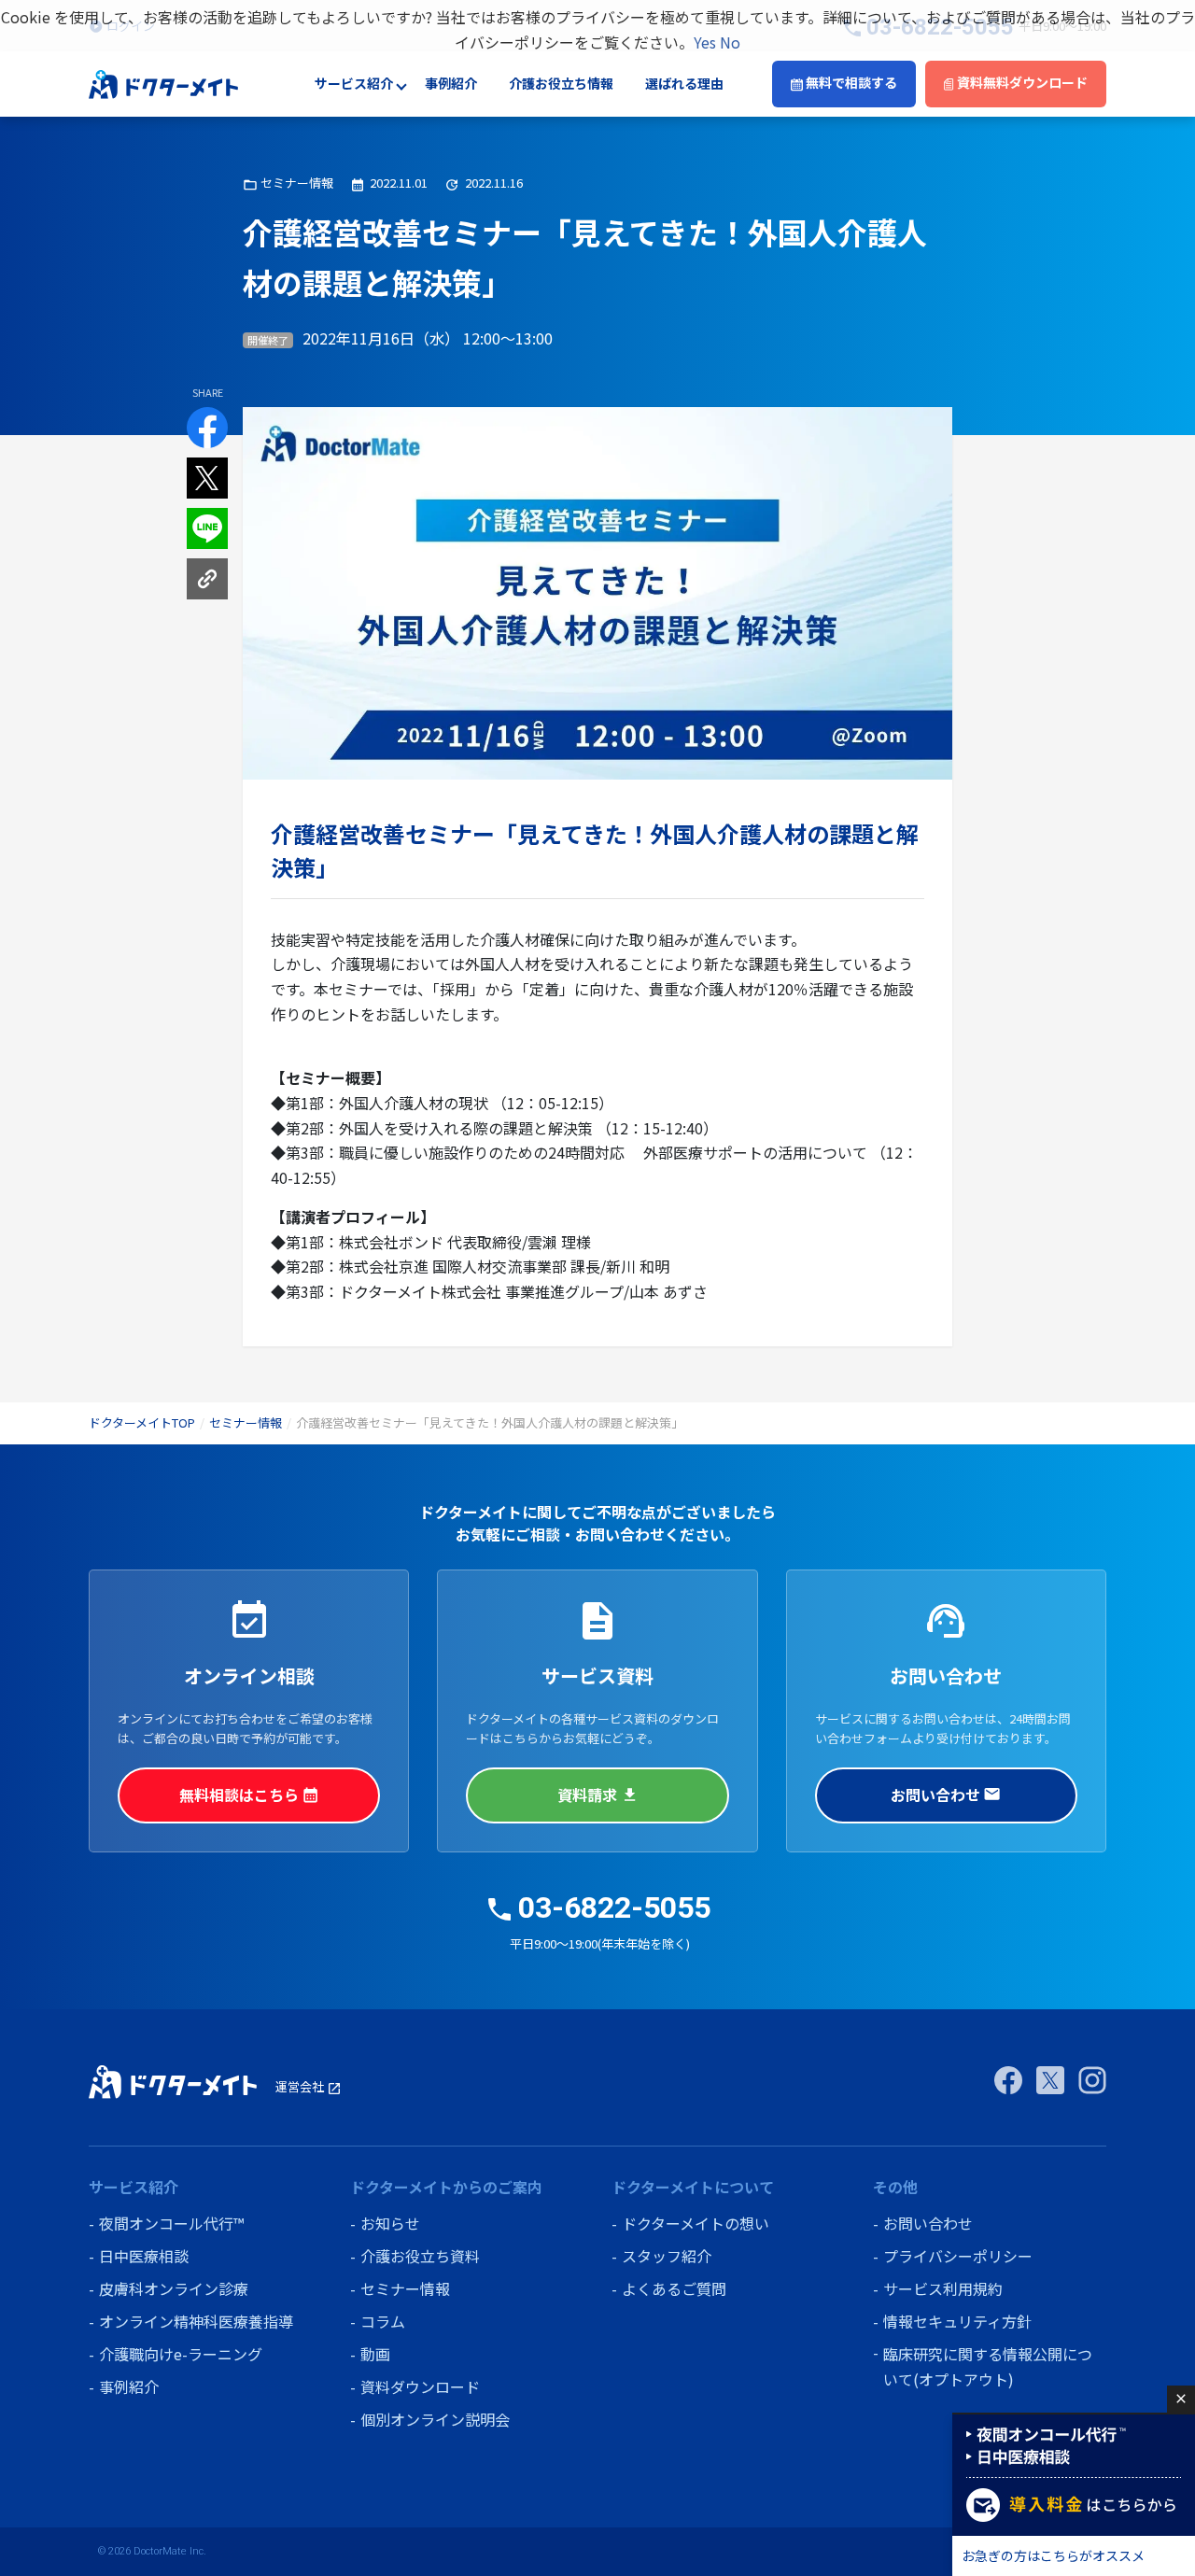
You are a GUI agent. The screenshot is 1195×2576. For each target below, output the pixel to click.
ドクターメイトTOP (142, 1422)
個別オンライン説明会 (435, 2419)
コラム (383, 2321)
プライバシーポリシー (958, 2256)
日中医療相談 (144, 2256)
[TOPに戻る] (163, 82)
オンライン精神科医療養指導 (196, 2321)
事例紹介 (451, 84)
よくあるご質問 (674, 2288)
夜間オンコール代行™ (171, 2223)
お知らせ (390, 2223)
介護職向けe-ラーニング (181, 2354)
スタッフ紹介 (667, 2256)
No (730, 42)
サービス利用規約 (943, 2288)
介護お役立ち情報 (561, 84)
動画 (375, 2354)
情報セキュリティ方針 (957, 2321)
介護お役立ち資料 (420, 2256)
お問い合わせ (946, 1795)
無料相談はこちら (249, 1795)
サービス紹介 (354, 84)
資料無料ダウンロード (1021, 83)
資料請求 (597, 1795)
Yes (705, 42)
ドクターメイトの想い (696, 2223)
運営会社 (309, 2086)
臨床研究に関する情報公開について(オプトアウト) (988, 2366)
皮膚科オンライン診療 (174, 2288)
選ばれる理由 (684, 84)
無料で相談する (850, 83)
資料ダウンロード (420, 2386)
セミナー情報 (246, 1422)
